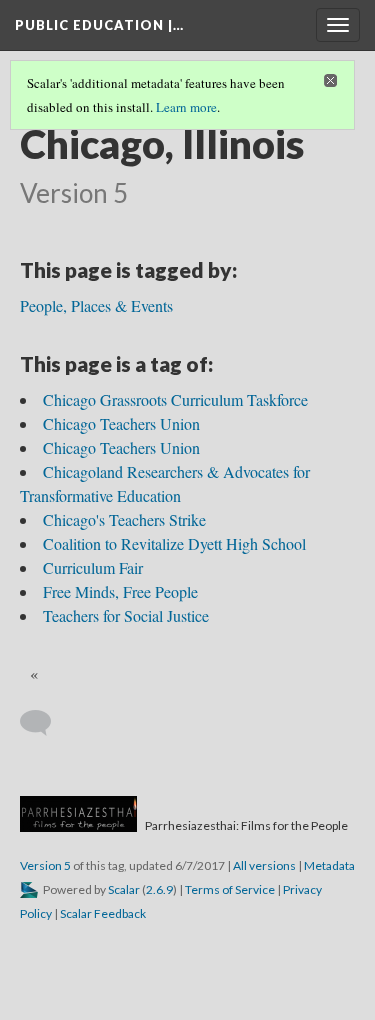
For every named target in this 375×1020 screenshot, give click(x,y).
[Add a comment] (44, 723)
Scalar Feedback (103, 913)
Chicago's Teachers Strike (124, 519)
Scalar (124, 889)
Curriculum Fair (93, 567)
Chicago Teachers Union (121, 423)
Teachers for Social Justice (126, 615)
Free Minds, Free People (120, 591)
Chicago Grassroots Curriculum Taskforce (175, 399)
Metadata (329, 865)
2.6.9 (159, 889)
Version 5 (45, 865)
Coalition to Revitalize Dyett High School (174, 543)
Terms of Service (230, 889)
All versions (264, 865)
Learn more (186, 107)
